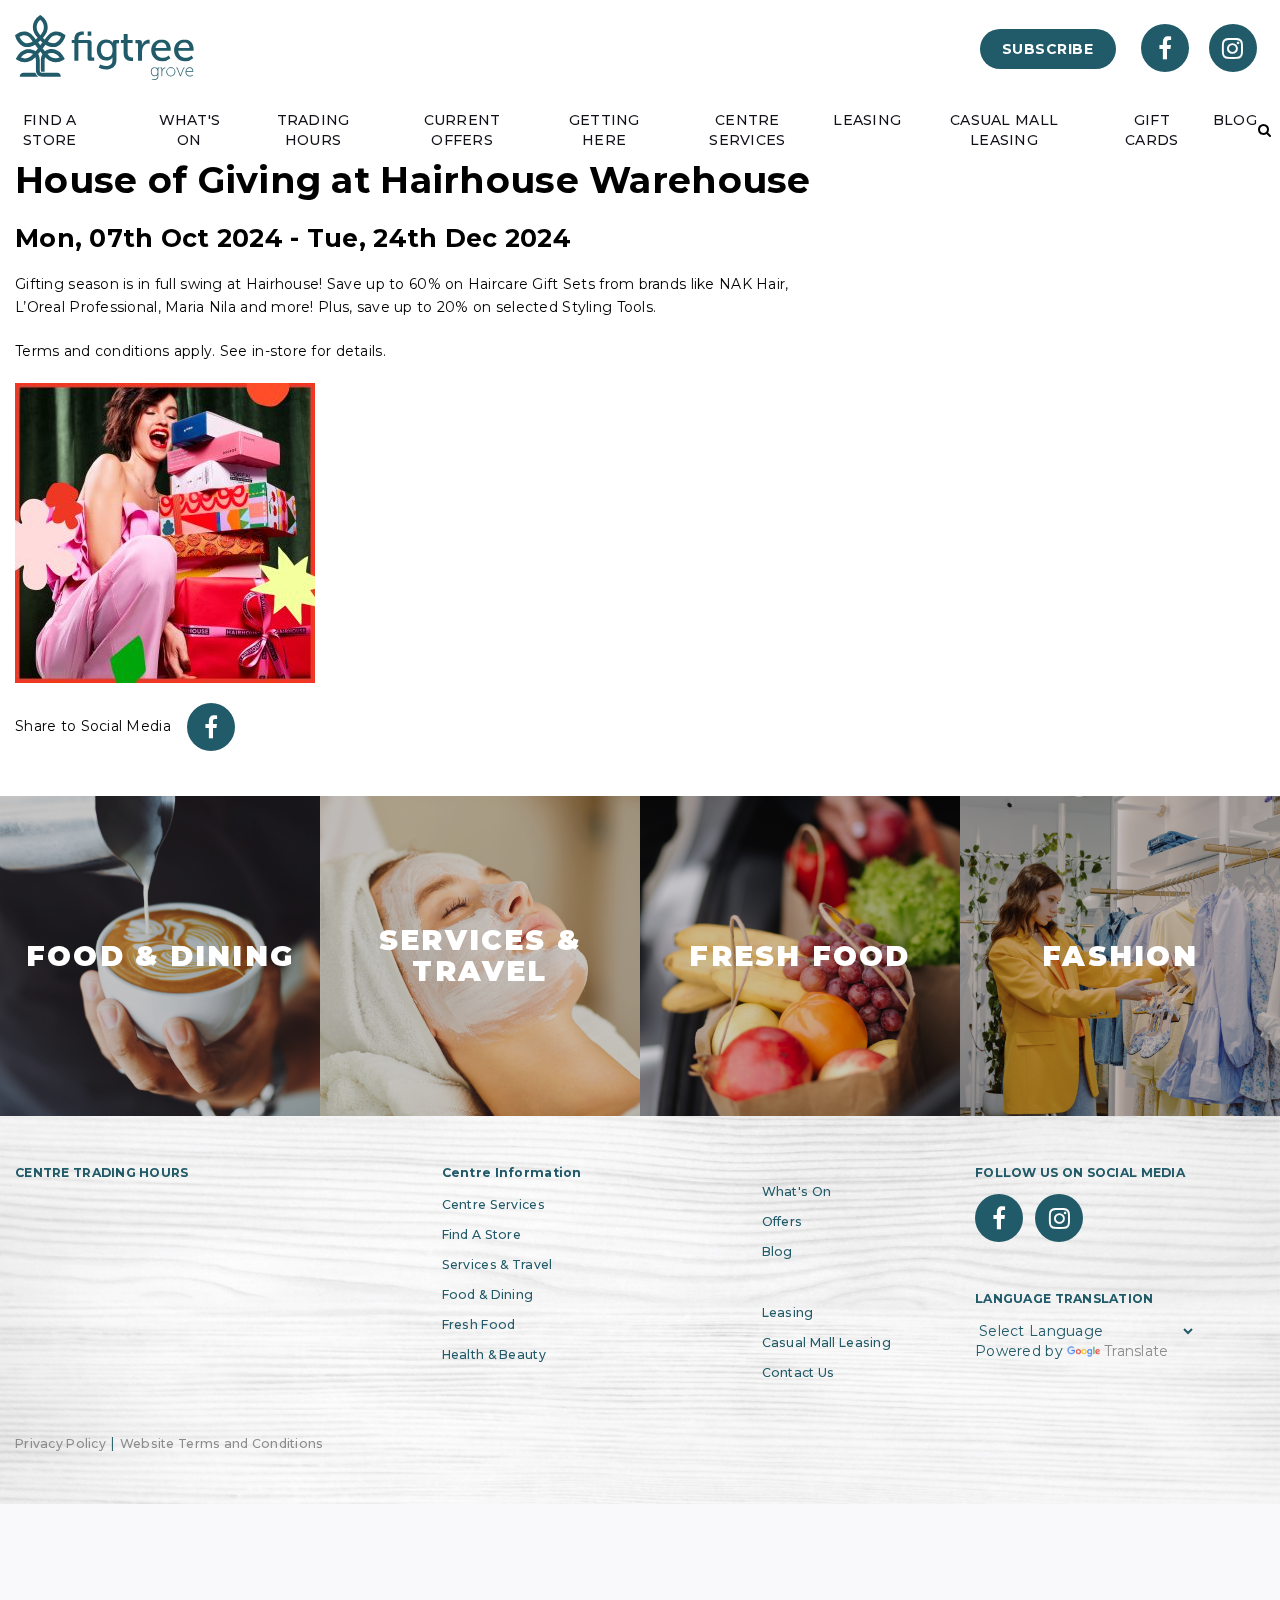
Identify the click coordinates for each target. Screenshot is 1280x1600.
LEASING (867, 120)
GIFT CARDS (1151, 130)
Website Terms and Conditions (222, 1443)
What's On (797, 1191)
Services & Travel (497, 1264)
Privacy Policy (60, 1443)
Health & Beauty (494, 1354)
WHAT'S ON (190, 130)
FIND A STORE (50, 130)
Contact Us (798, 1372)
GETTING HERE (604, 130)
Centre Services (493, 1204)
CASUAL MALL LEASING (1004, 130)
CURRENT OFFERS (462, 130)
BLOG (1235, 120)
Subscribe (1048, 49)
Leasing (788, 1312)
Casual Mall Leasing (826, 1342)
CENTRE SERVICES (747, 130)
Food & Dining (488, 1294)
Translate (1136, 1351)
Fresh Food (479, 1324)
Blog (777, 1251)
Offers (782, 1221)
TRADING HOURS (313, 130)
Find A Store (481, 1234)
